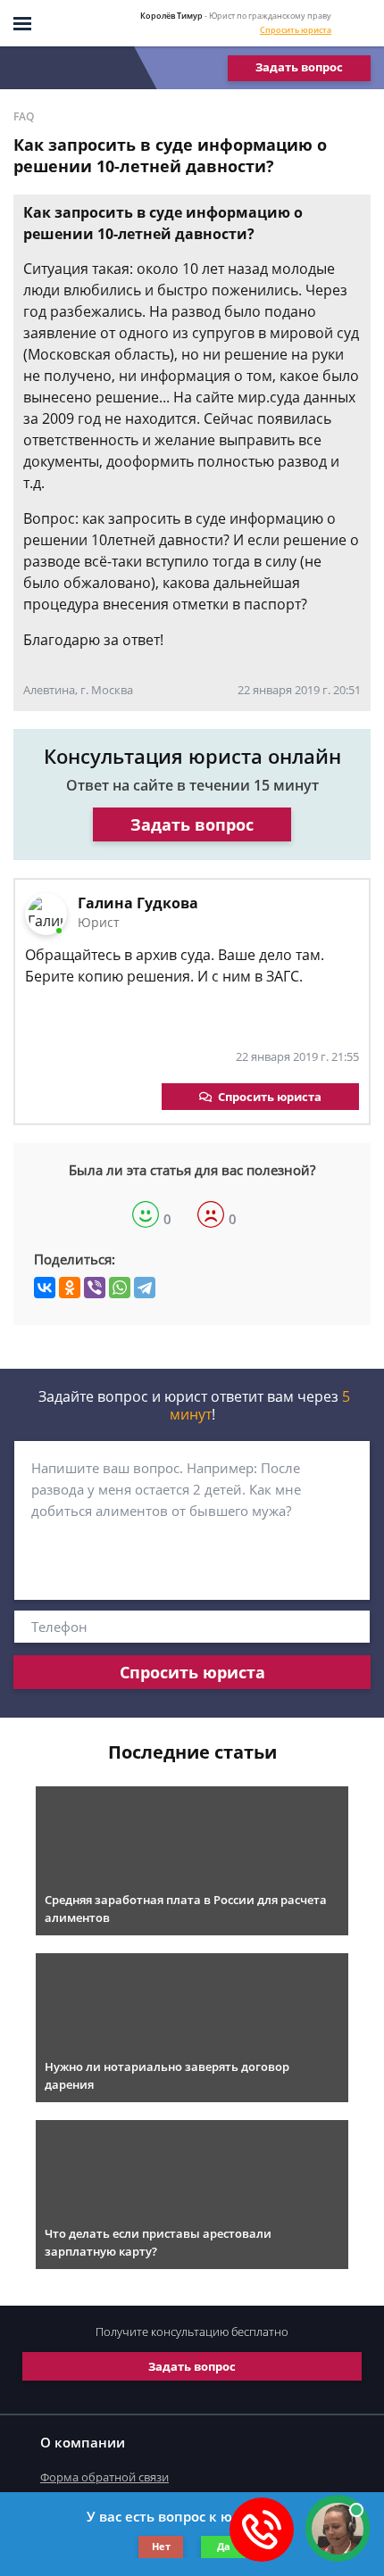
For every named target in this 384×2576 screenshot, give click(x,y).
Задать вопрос (299, 67)
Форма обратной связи (104, 2477)
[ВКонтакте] (45, 1288)
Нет (161, 2546)
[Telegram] (145, 1288)
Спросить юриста (296, 30)
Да (224, 2546)
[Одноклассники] (70, 1288)
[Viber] (95, 1288)
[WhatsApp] (120, 1288)
